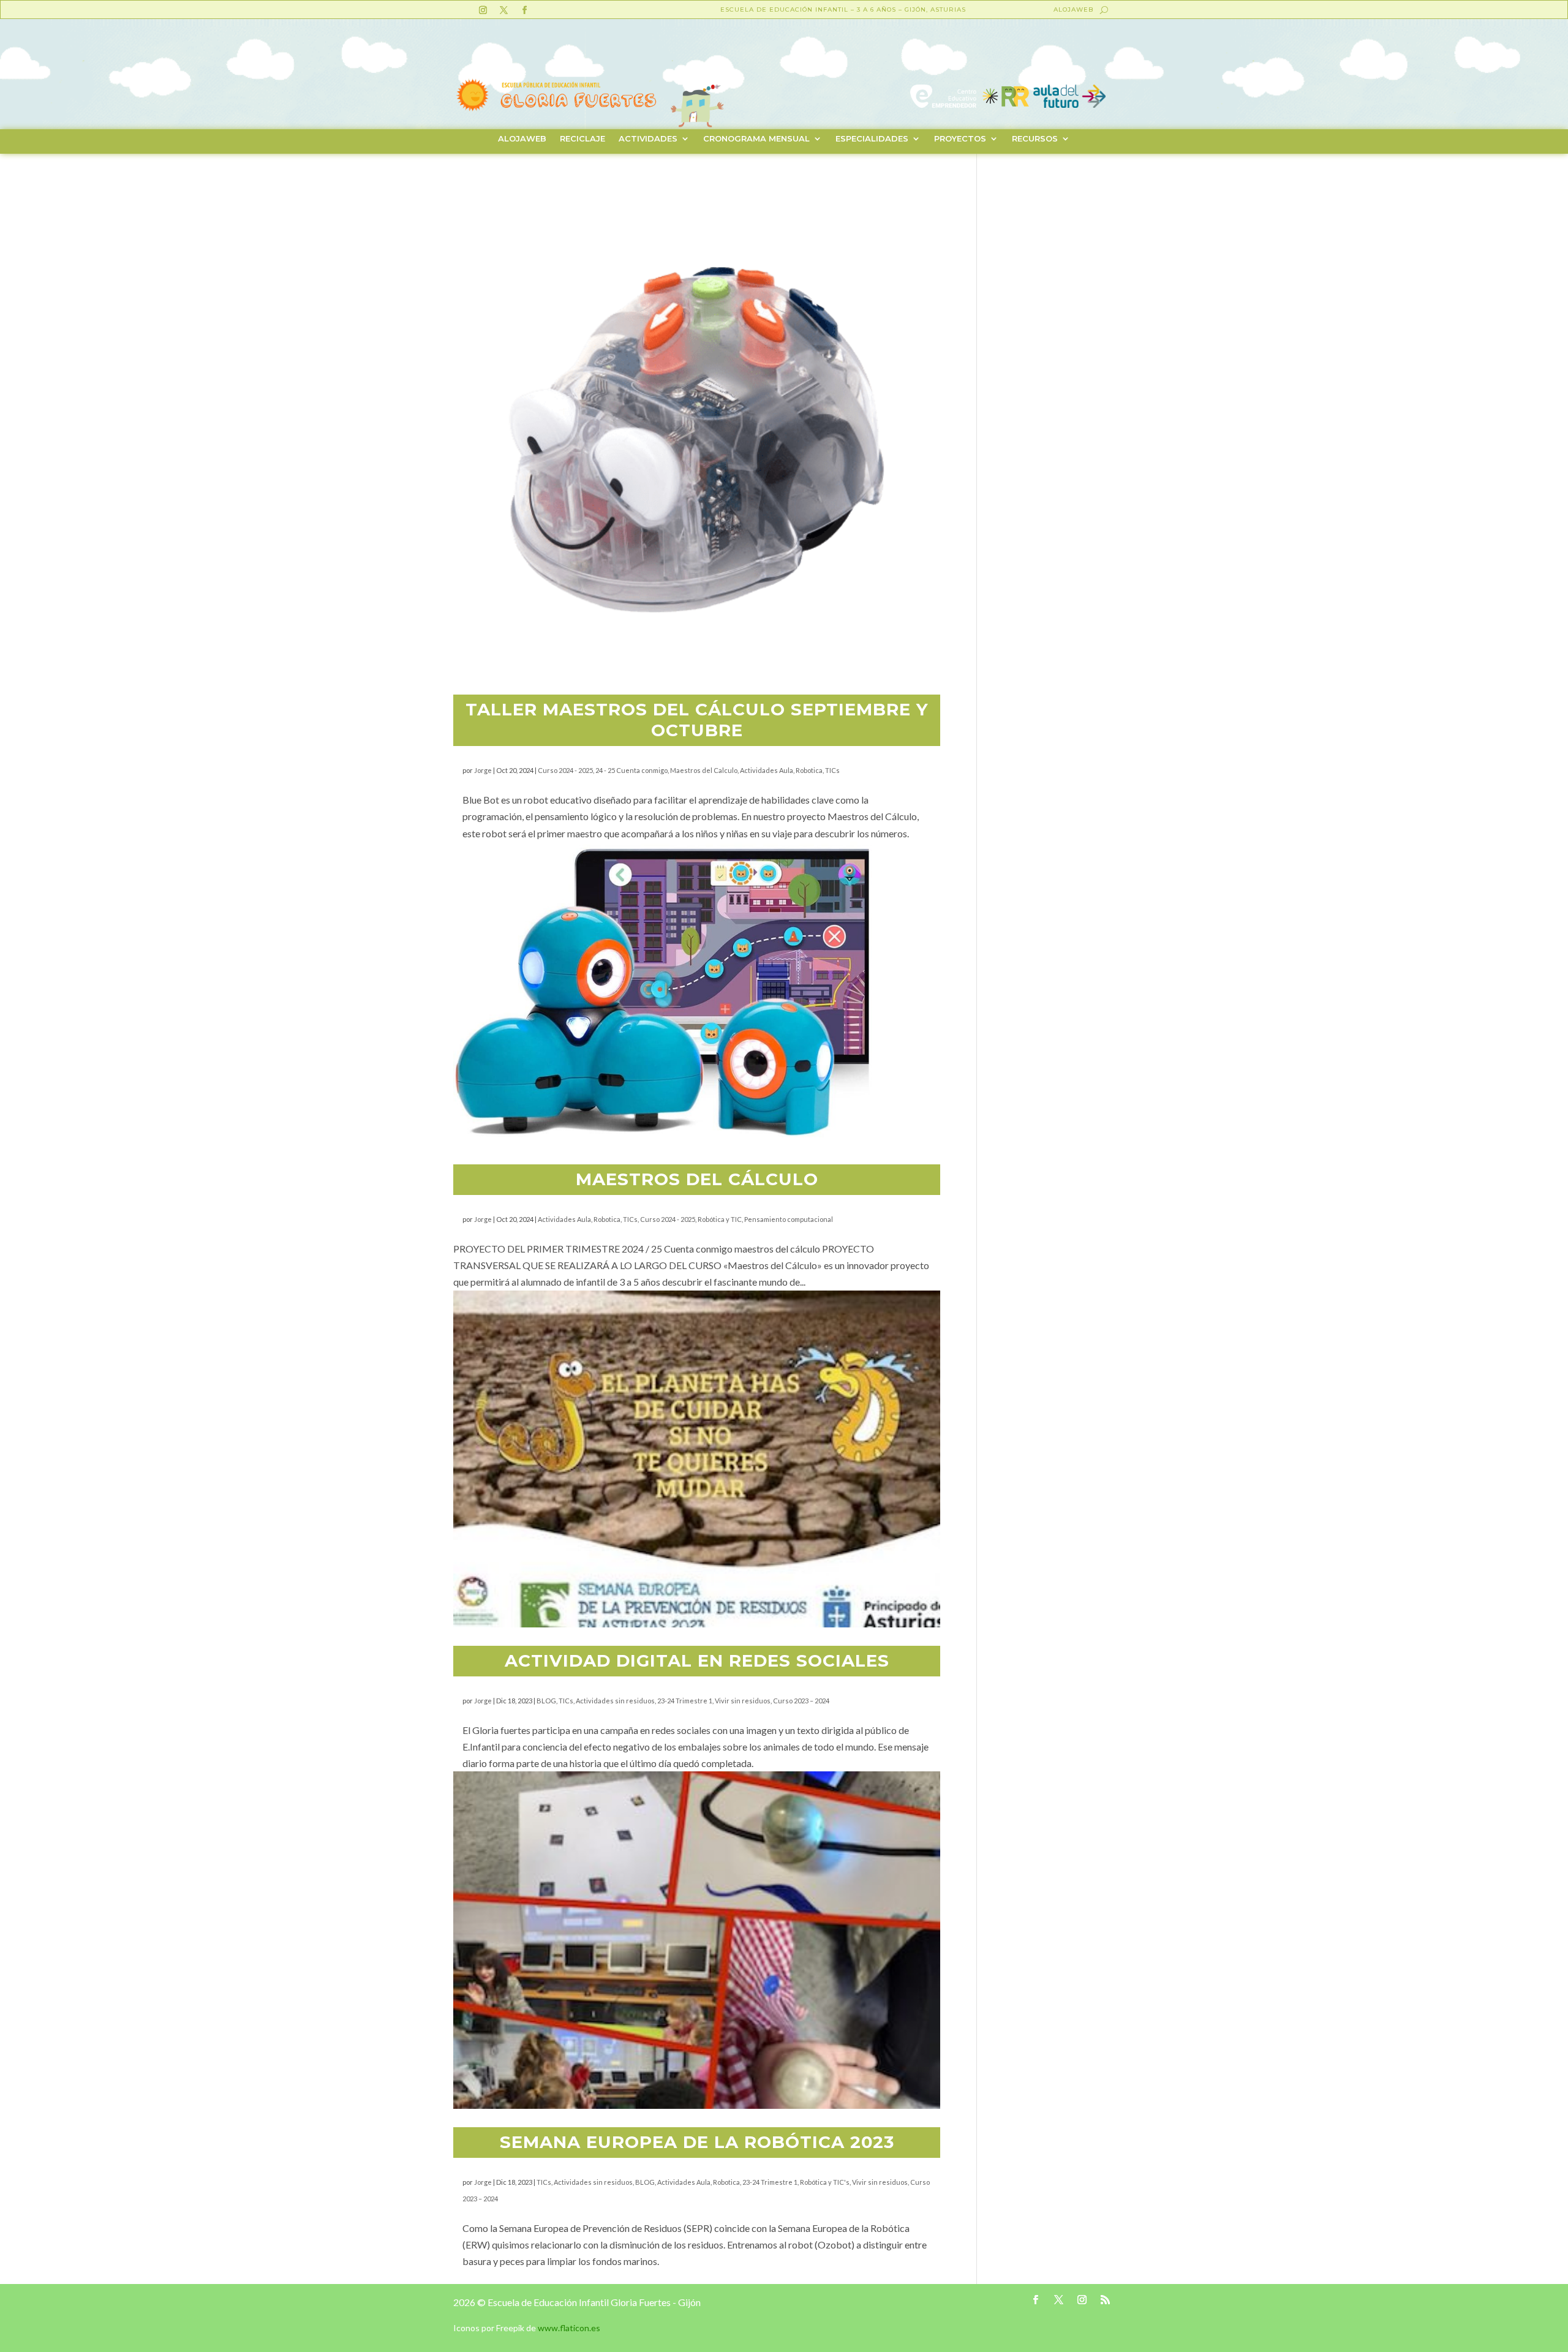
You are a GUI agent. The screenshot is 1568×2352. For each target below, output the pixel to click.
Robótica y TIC (720, 1219)
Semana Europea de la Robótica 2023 (697, 2142)
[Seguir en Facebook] (524, 10)
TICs (832, 770)
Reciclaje (582, 139)
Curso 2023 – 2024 (801, 1701)
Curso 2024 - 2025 (565, 770)
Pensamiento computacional (789, 1219)
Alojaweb (1073, 9)
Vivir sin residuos (743, 1701)
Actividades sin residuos (615, 1701)
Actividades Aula (767, 770)
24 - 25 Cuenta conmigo (631, 770)
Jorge (483, 770)
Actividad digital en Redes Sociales (697, 1660)
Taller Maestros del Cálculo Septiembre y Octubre (697, 720)
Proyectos (960, 139)
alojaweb (522, 139)
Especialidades (872, 139)
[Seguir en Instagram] (483, 10)
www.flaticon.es (569, 2328)
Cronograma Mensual (756, 139)
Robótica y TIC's (825, 2182)
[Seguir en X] (503, 10)
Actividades (648, 139)
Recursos (1035, 139)
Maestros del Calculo (704, 770)
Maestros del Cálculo (697, 1179)
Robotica (809, 770)
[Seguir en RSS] (1106, 2300)
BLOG (546, 1701)
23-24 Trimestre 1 (685, 1701)
